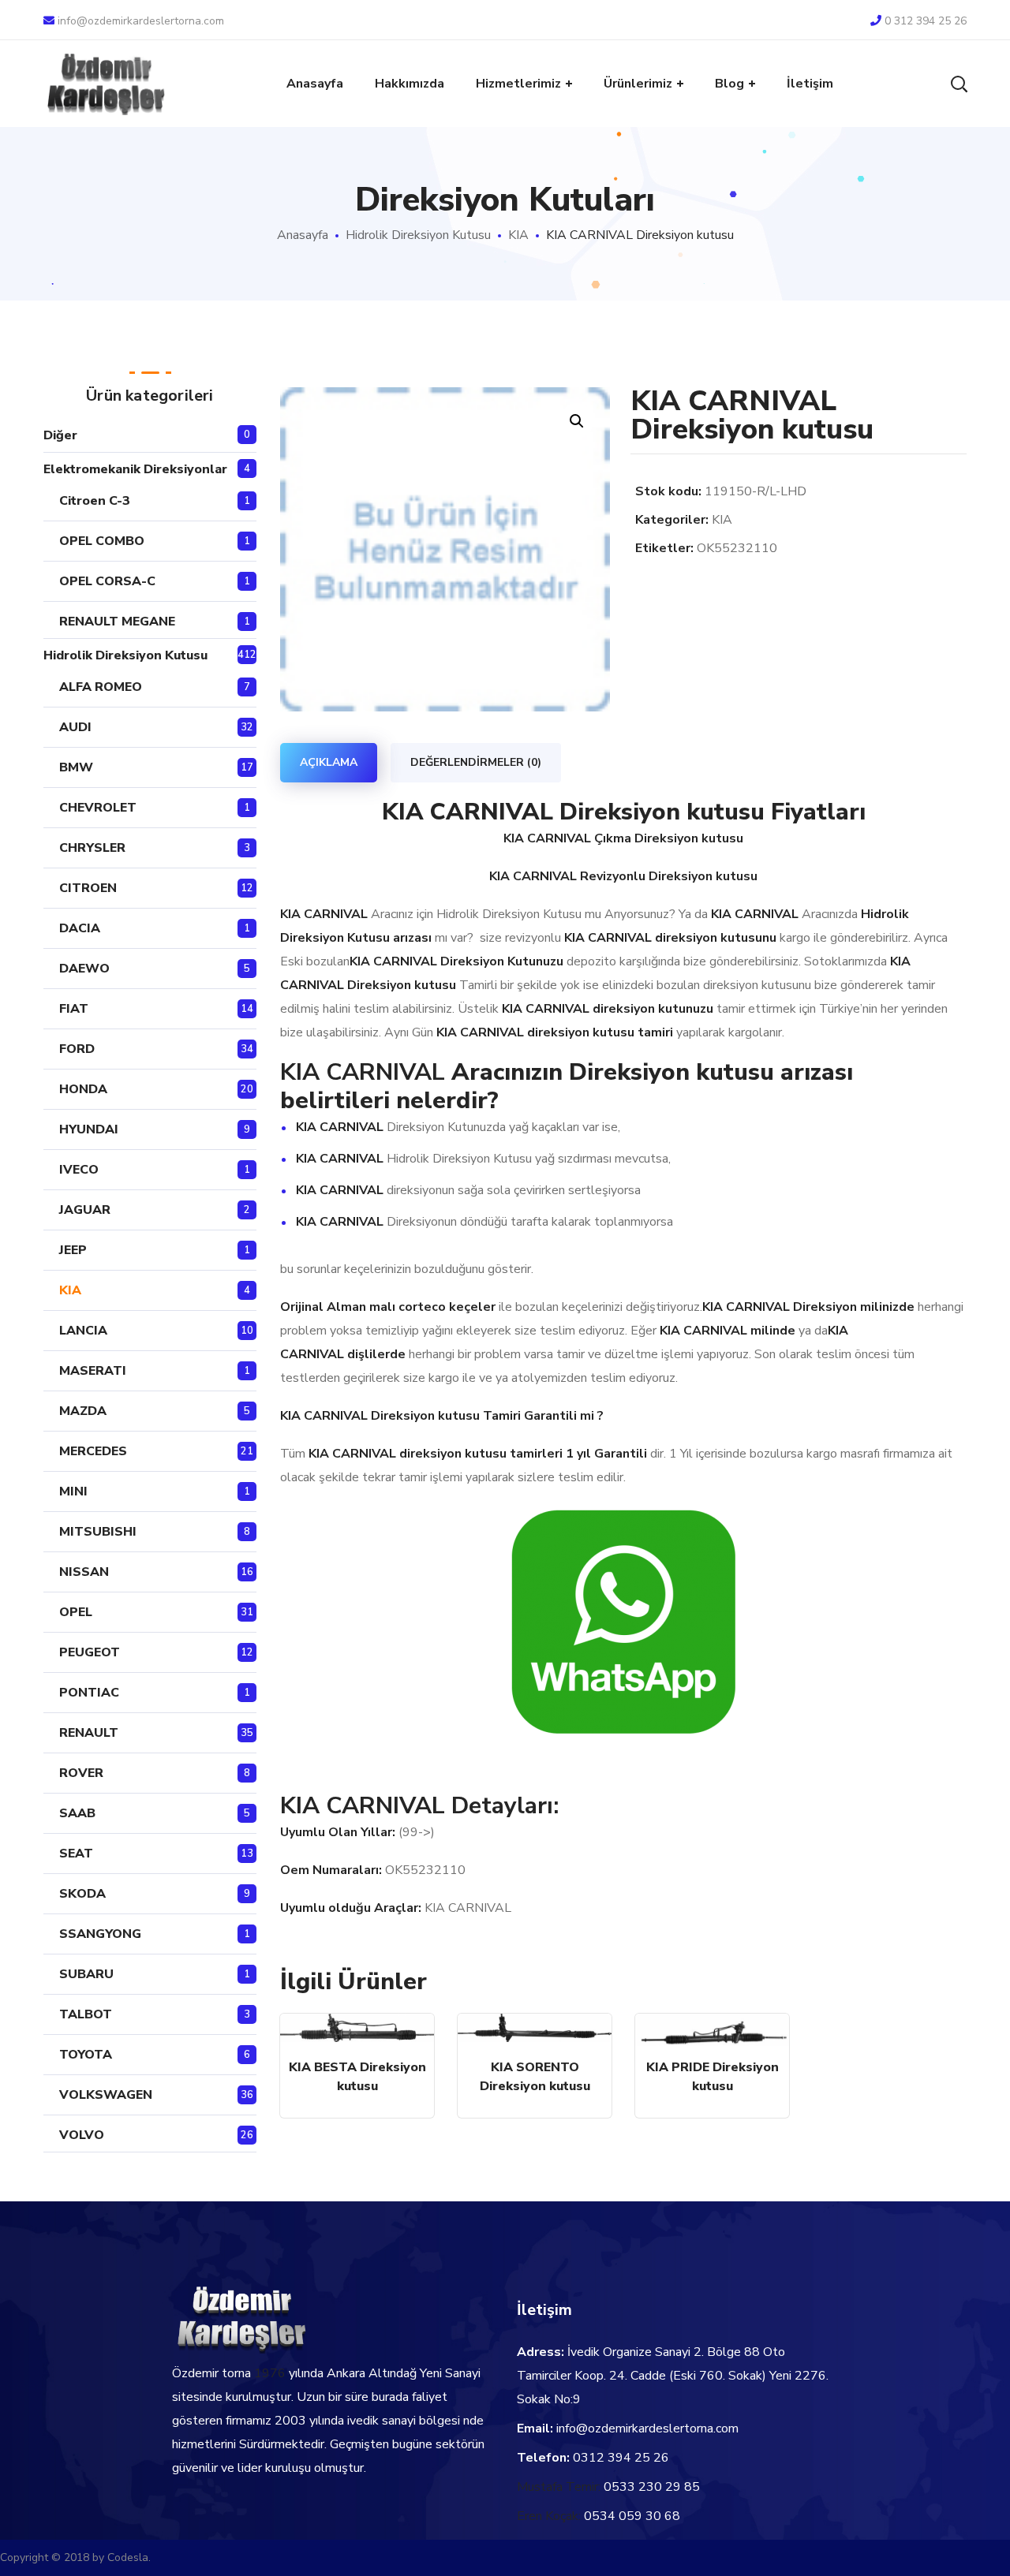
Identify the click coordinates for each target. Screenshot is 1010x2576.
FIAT (74, 1009)
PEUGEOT (90, 1652)
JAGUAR (85, 1210)
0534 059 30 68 (632, 2516)
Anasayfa (303, 235)
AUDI (75, 727)
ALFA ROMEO (101, 687)
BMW (76, 767)
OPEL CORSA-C (107, 581)
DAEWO (84, 969)
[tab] (329, 763)
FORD (77, 1049)
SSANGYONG (100, 1934)
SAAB (77, 1813)
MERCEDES (93, 1451)
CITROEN (88, 888)
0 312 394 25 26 (926, 21)
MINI (73, 1491)
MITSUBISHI (98, 1532)
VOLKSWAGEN (106, 2095)
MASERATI (93, 1371)
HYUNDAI (89, 1129)
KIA (518, 235)
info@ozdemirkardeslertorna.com (141, 21)
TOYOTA (86, 2055)
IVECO (79, 1170)
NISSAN (84, 1572)
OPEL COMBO (102, 541)
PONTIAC (89, 1693)
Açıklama (329, 762)
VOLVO (82, 2135)
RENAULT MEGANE (117, 622)
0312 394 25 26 (621, 2458)
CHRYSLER (92, 848)
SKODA (82, 1894)
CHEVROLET (98, 808)
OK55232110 (737, 548)
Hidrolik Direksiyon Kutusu (418, 235)
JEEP (73, 1250)
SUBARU (86, 1974)
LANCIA (83, 1331)
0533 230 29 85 (652, 2487)
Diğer (60, 435)
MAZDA (83, 1411)
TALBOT (86, 2014)
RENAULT (89, 1733)
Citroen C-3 (95, 501)
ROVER (81, 1773)
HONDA (83, 1089)
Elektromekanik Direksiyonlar (135, 469)
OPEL (76, 1612)
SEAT (76, 1854)
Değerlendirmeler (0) (476, 762)
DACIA (80, 928)
